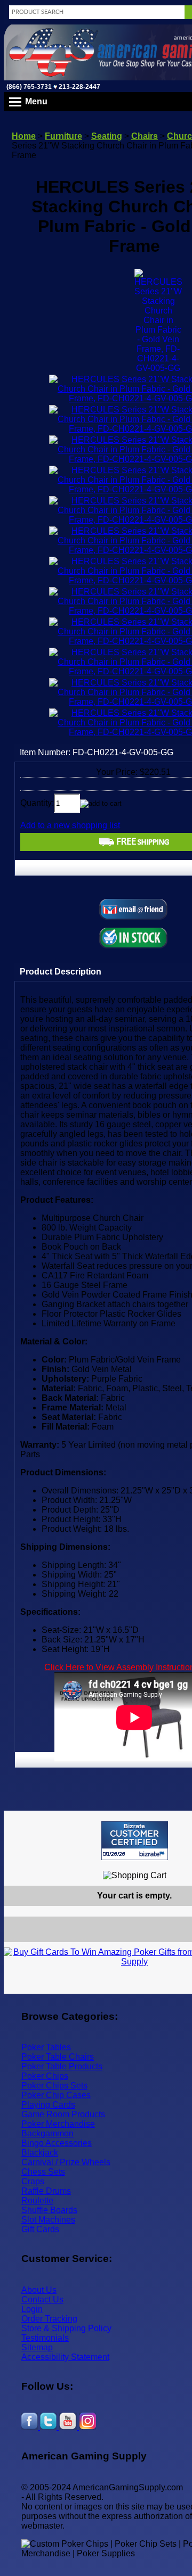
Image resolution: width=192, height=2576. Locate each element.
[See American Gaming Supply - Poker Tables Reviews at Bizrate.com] (135, 1841)
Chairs (145, 136)
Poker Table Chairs (58, 2057)
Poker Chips (45, 2076)
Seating (107, 136)
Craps (33, 2181)
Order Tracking (49, 2319)
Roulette (37, 2201)
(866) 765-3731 (29, 87)
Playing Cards (48, 2105)
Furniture (63, 136)
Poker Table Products (62, 2066)
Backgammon (47, 2133)
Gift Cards (40, 2229)
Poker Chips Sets (54, 2086)
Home (24, 136)
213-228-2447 (79, 87)
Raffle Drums (46, 2191)
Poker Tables (46, 2047)
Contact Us (42, 2300)
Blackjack (40, 2153)
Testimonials (45, 2338)
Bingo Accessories (57, 2143)
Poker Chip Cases (56, 2095)
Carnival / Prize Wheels (66, 2162)
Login (32, 2309)
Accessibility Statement (65, 2357)
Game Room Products (63, 2114)
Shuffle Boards (49, 2210)
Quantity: (37, 803)
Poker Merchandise (58, 2124)
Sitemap (37, 2347)
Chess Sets (43, 2172)
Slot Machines (48, 2220)
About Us (39, 2290)
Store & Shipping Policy (66, 2328)
